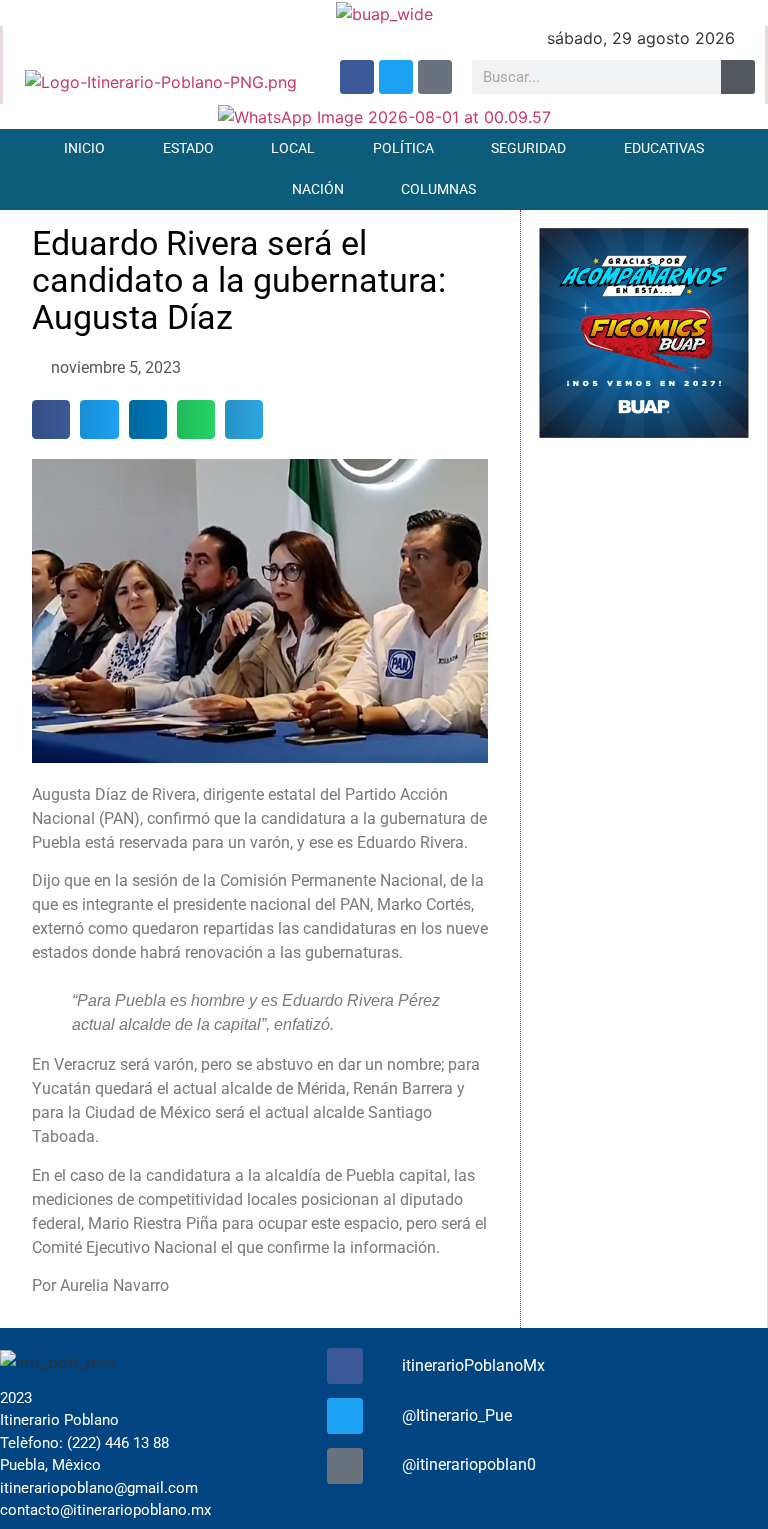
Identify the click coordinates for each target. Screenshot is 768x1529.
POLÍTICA (403, 148)
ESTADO (188, 148)
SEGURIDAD (528, 148)
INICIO (84, 148)
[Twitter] (396, 77)
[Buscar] (738, 77)
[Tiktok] (435, 77)
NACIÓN (318, 189)
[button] (51, 419)
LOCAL (293, 148)
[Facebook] (357, 77)
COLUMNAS (438, 189)
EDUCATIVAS (664, 148)
